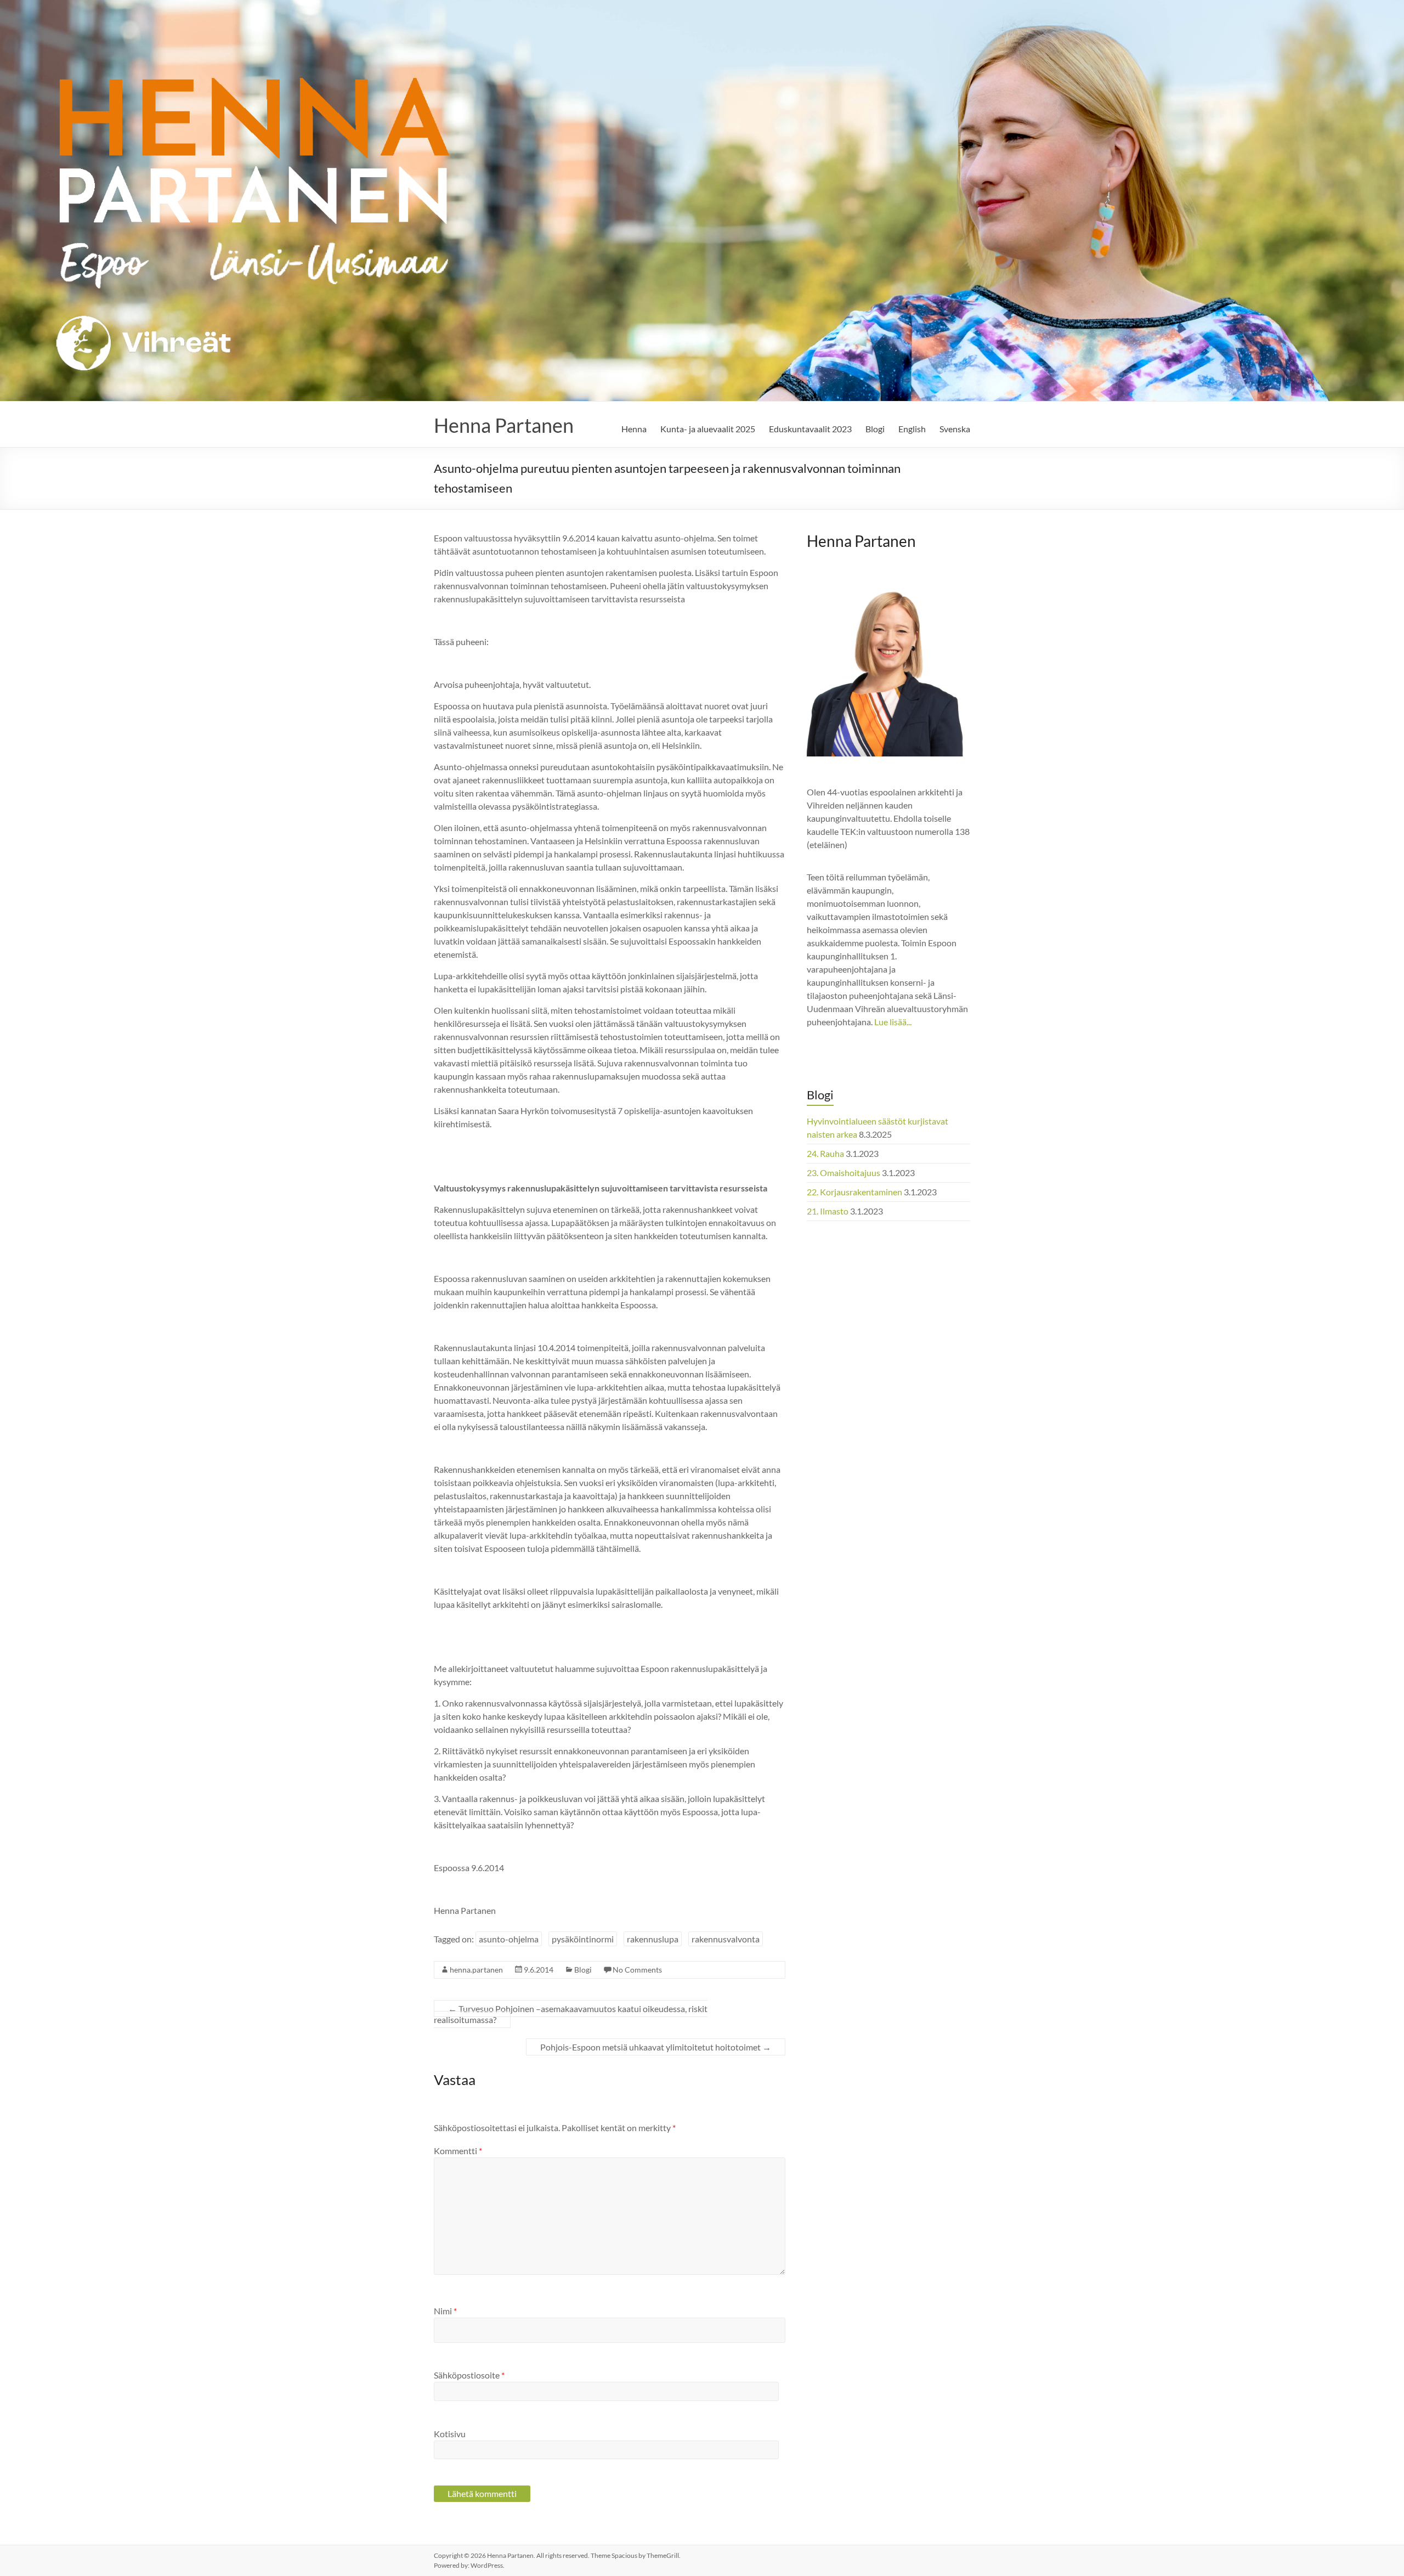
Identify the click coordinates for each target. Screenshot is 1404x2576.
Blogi (875, 429)
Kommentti (458, 2151)
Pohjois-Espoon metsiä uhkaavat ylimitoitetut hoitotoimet (656, 2047)
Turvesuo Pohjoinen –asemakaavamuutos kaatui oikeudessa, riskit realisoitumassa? (571, 2014)
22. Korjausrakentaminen (854, 1192)
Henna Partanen (504, 425)
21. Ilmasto (828, 1211)
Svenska (955, 429)
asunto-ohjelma (509, 1939)
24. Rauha (825, 1153)
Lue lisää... (893, 1022)
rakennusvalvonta (726, 1939)
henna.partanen (476, 1970)
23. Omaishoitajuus (843, 1173)
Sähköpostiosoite (469, 2375)
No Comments (637, 1970)
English (912, 429)
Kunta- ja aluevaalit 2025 (708, 429)
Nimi (445, 2311)
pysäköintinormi (583, 1939)
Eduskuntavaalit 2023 (810, 429)
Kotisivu (450, 2434)
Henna (634, 429)
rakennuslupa (653, 1939)
